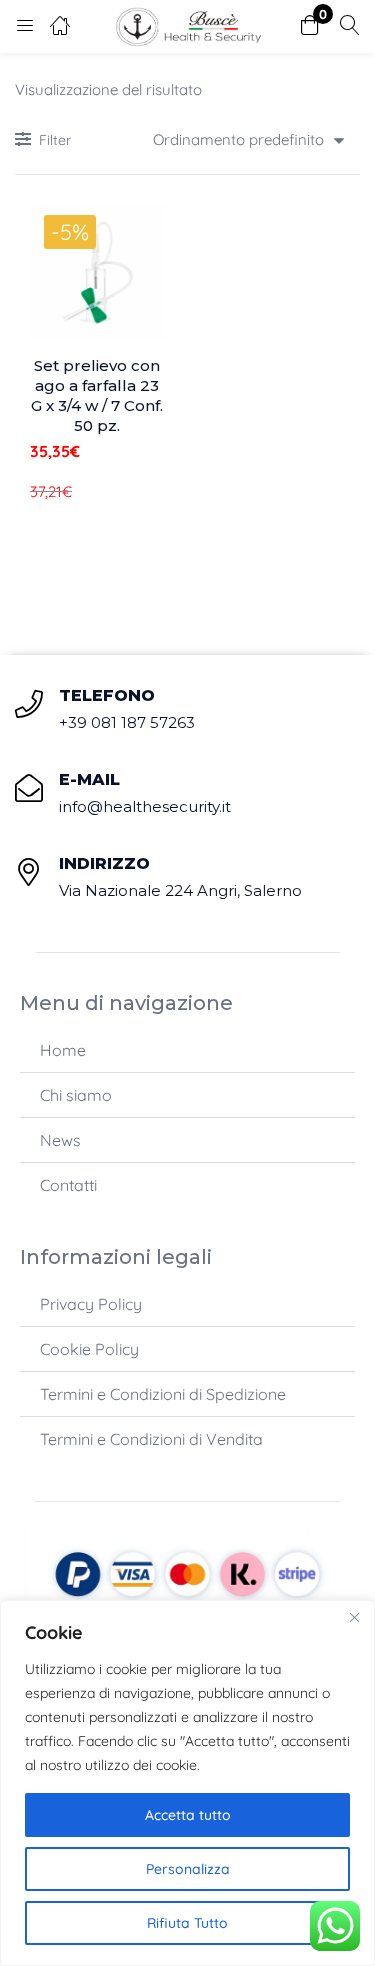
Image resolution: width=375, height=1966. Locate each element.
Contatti (68, 1185)
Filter (55, 140)
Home (63, 1050)
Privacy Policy (91, 1304)
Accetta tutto (188, 1815)
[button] (310, 26)
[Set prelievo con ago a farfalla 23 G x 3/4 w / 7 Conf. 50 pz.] (97, 272)
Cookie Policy (89, 1349)
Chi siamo (76, 1095)
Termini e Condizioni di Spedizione (163, 1394)
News (60, 1140)
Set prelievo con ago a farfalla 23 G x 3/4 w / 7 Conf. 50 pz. (97, 395)
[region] (187, 1783)
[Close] (354, 1617)
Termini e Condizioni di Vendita (151, 1439)
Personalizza (188, 1869)
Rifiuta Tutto (187, 1923)
